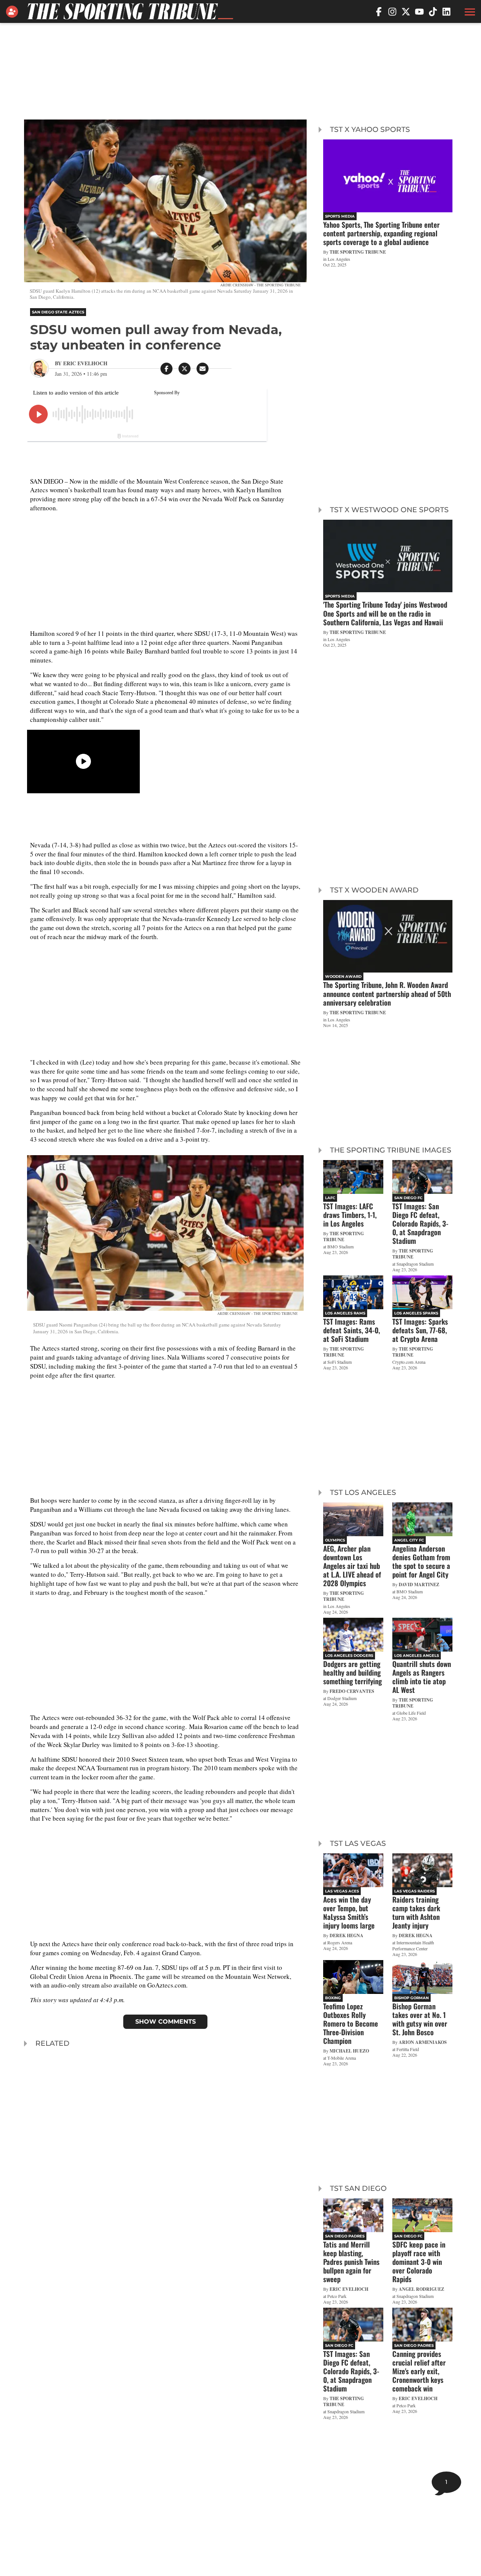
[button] (469, 12)
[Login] (14, 12)
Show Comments (166, 2022)
